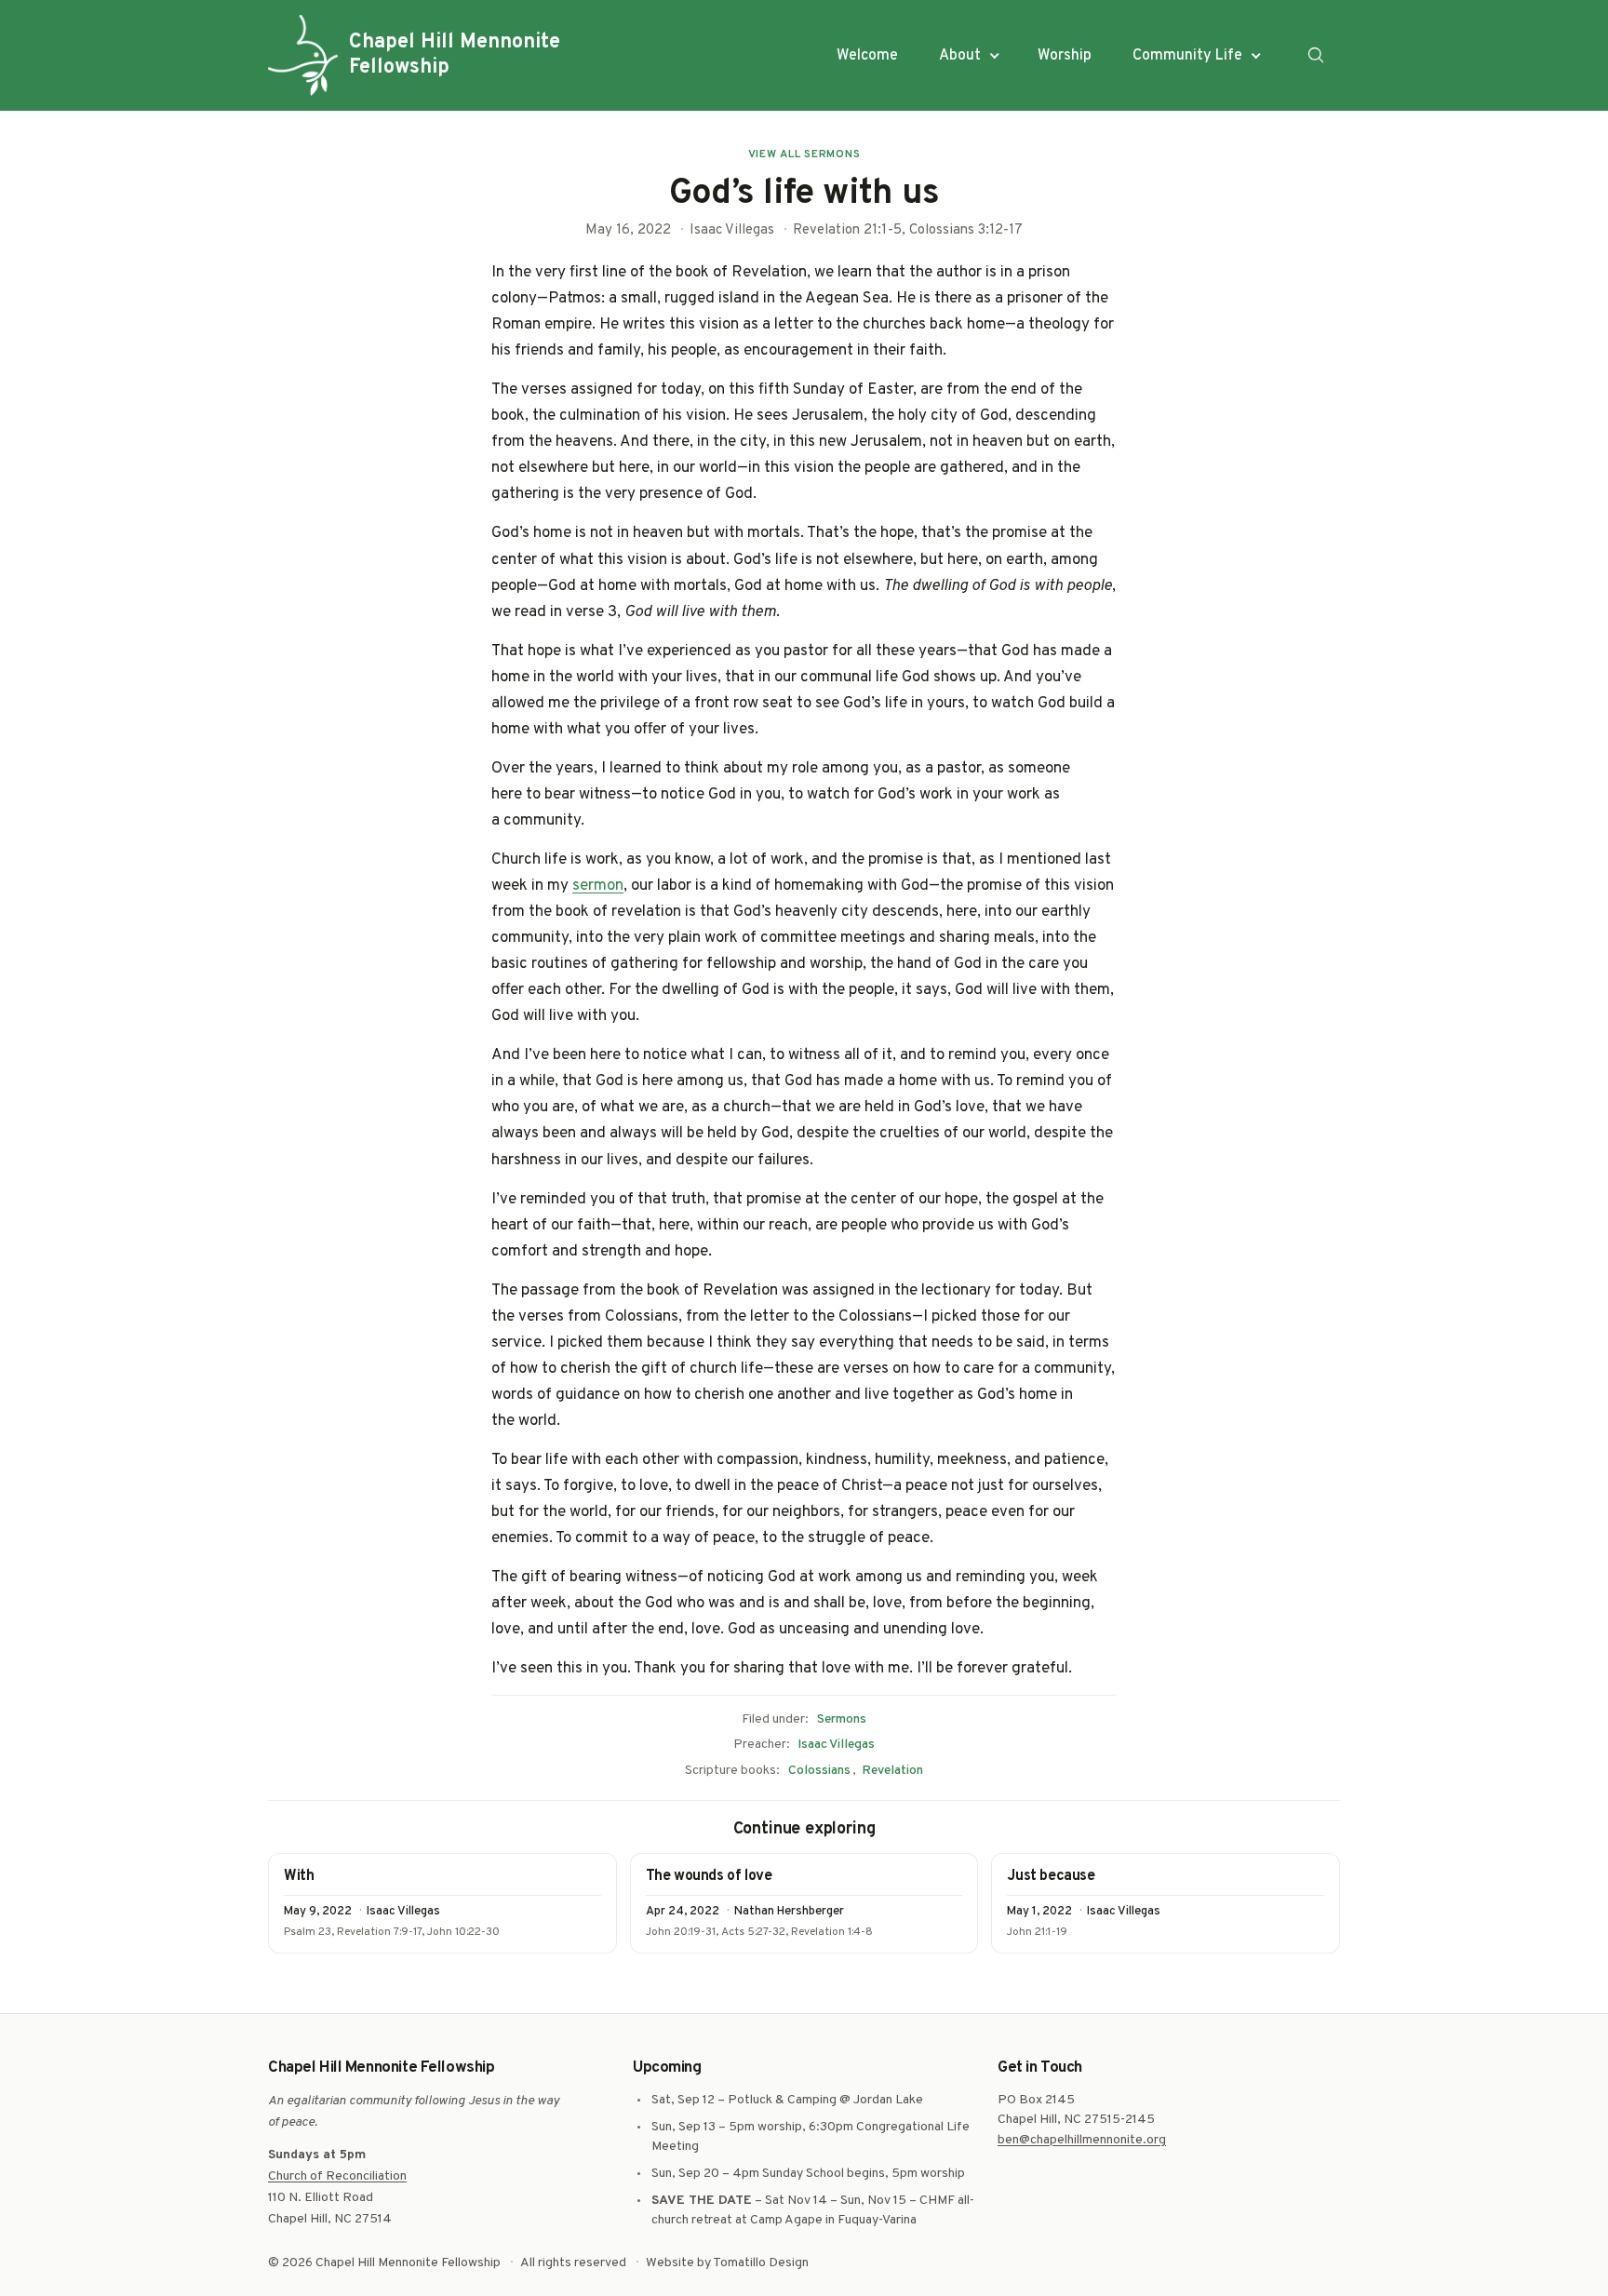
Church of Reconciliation (337, 2176)
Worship (1065, 56)
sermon (598, 886)
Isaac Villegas (836, 1745)
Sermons (842, 1719)
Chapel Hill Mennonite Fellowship (455, 55)
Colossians (819, 1771)
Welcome (867, 56)
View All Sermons (804, 154)
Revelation (892, 1771)
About (960, 56)
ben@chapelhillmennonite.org (1082, 2140)
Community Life (1187, 56)
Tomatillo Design (761, 2263)
